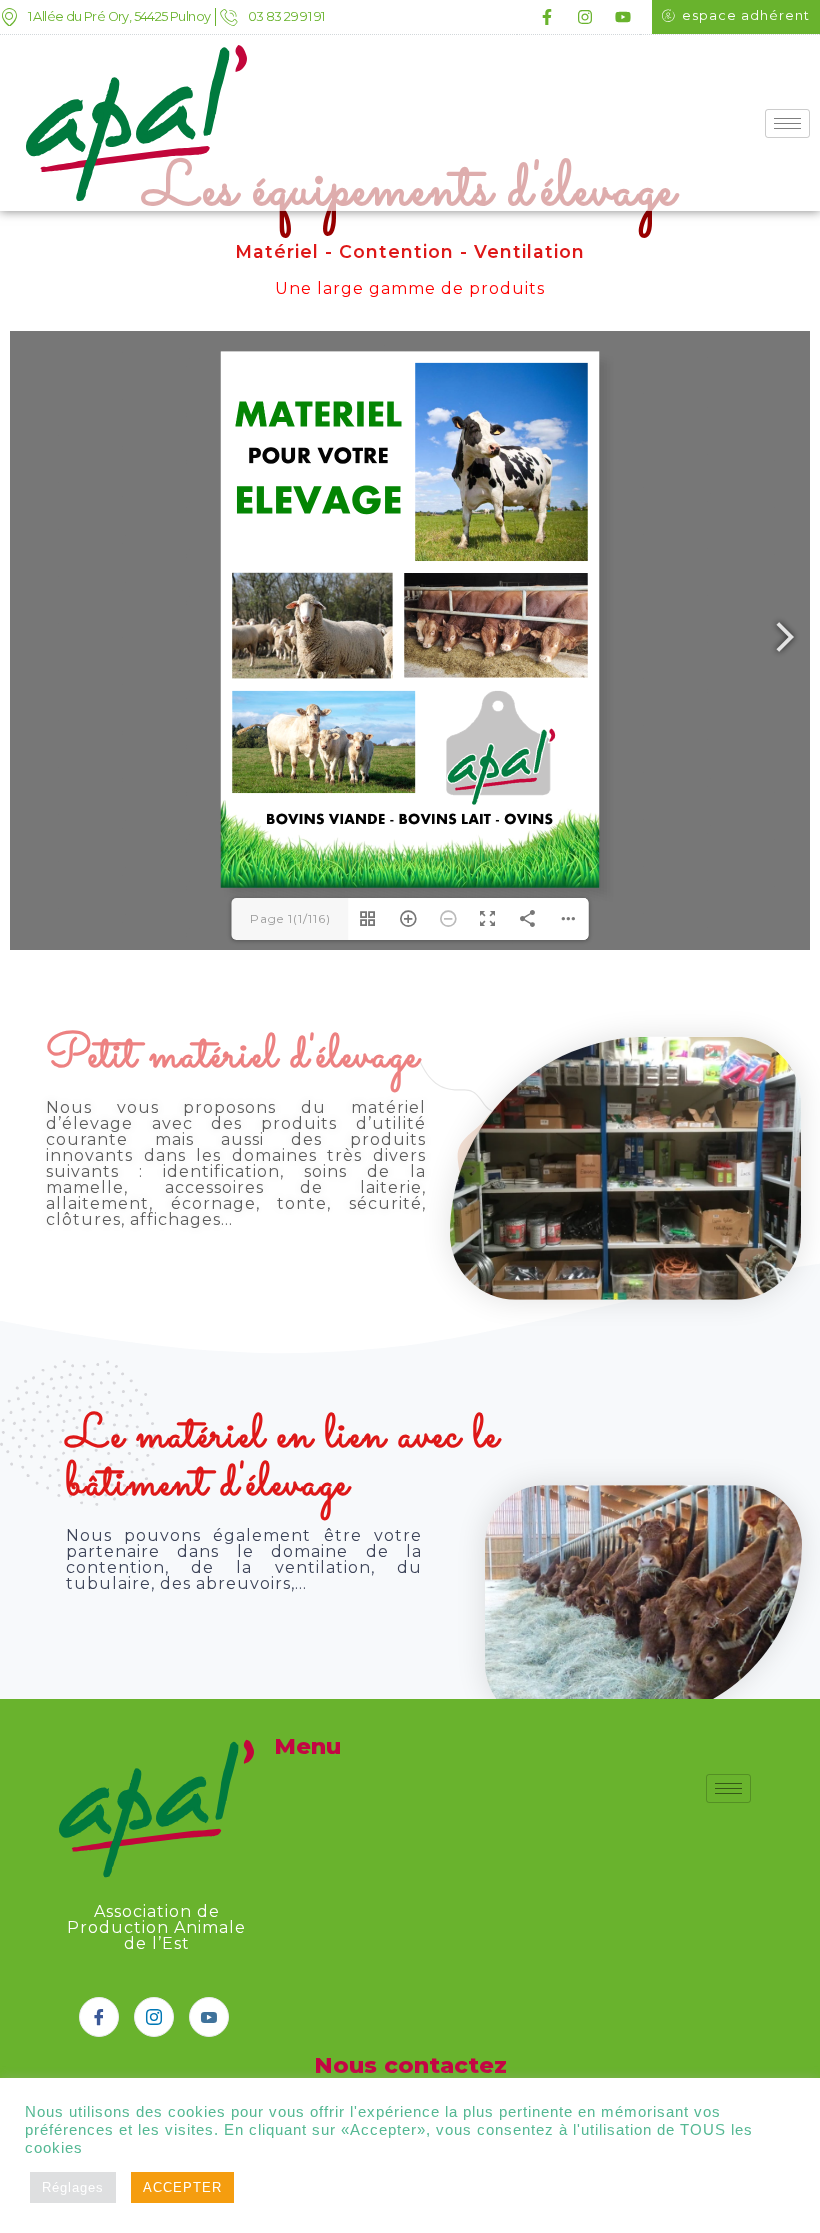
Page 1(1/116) (290, 918)
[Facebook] (99, 2017)
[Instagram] (585, 17)
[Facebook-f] (547, 17)
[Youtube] (623, 17)
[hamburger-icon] (787, 123)
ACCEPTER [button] (182, 2187)
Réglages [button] (73, 2187)
